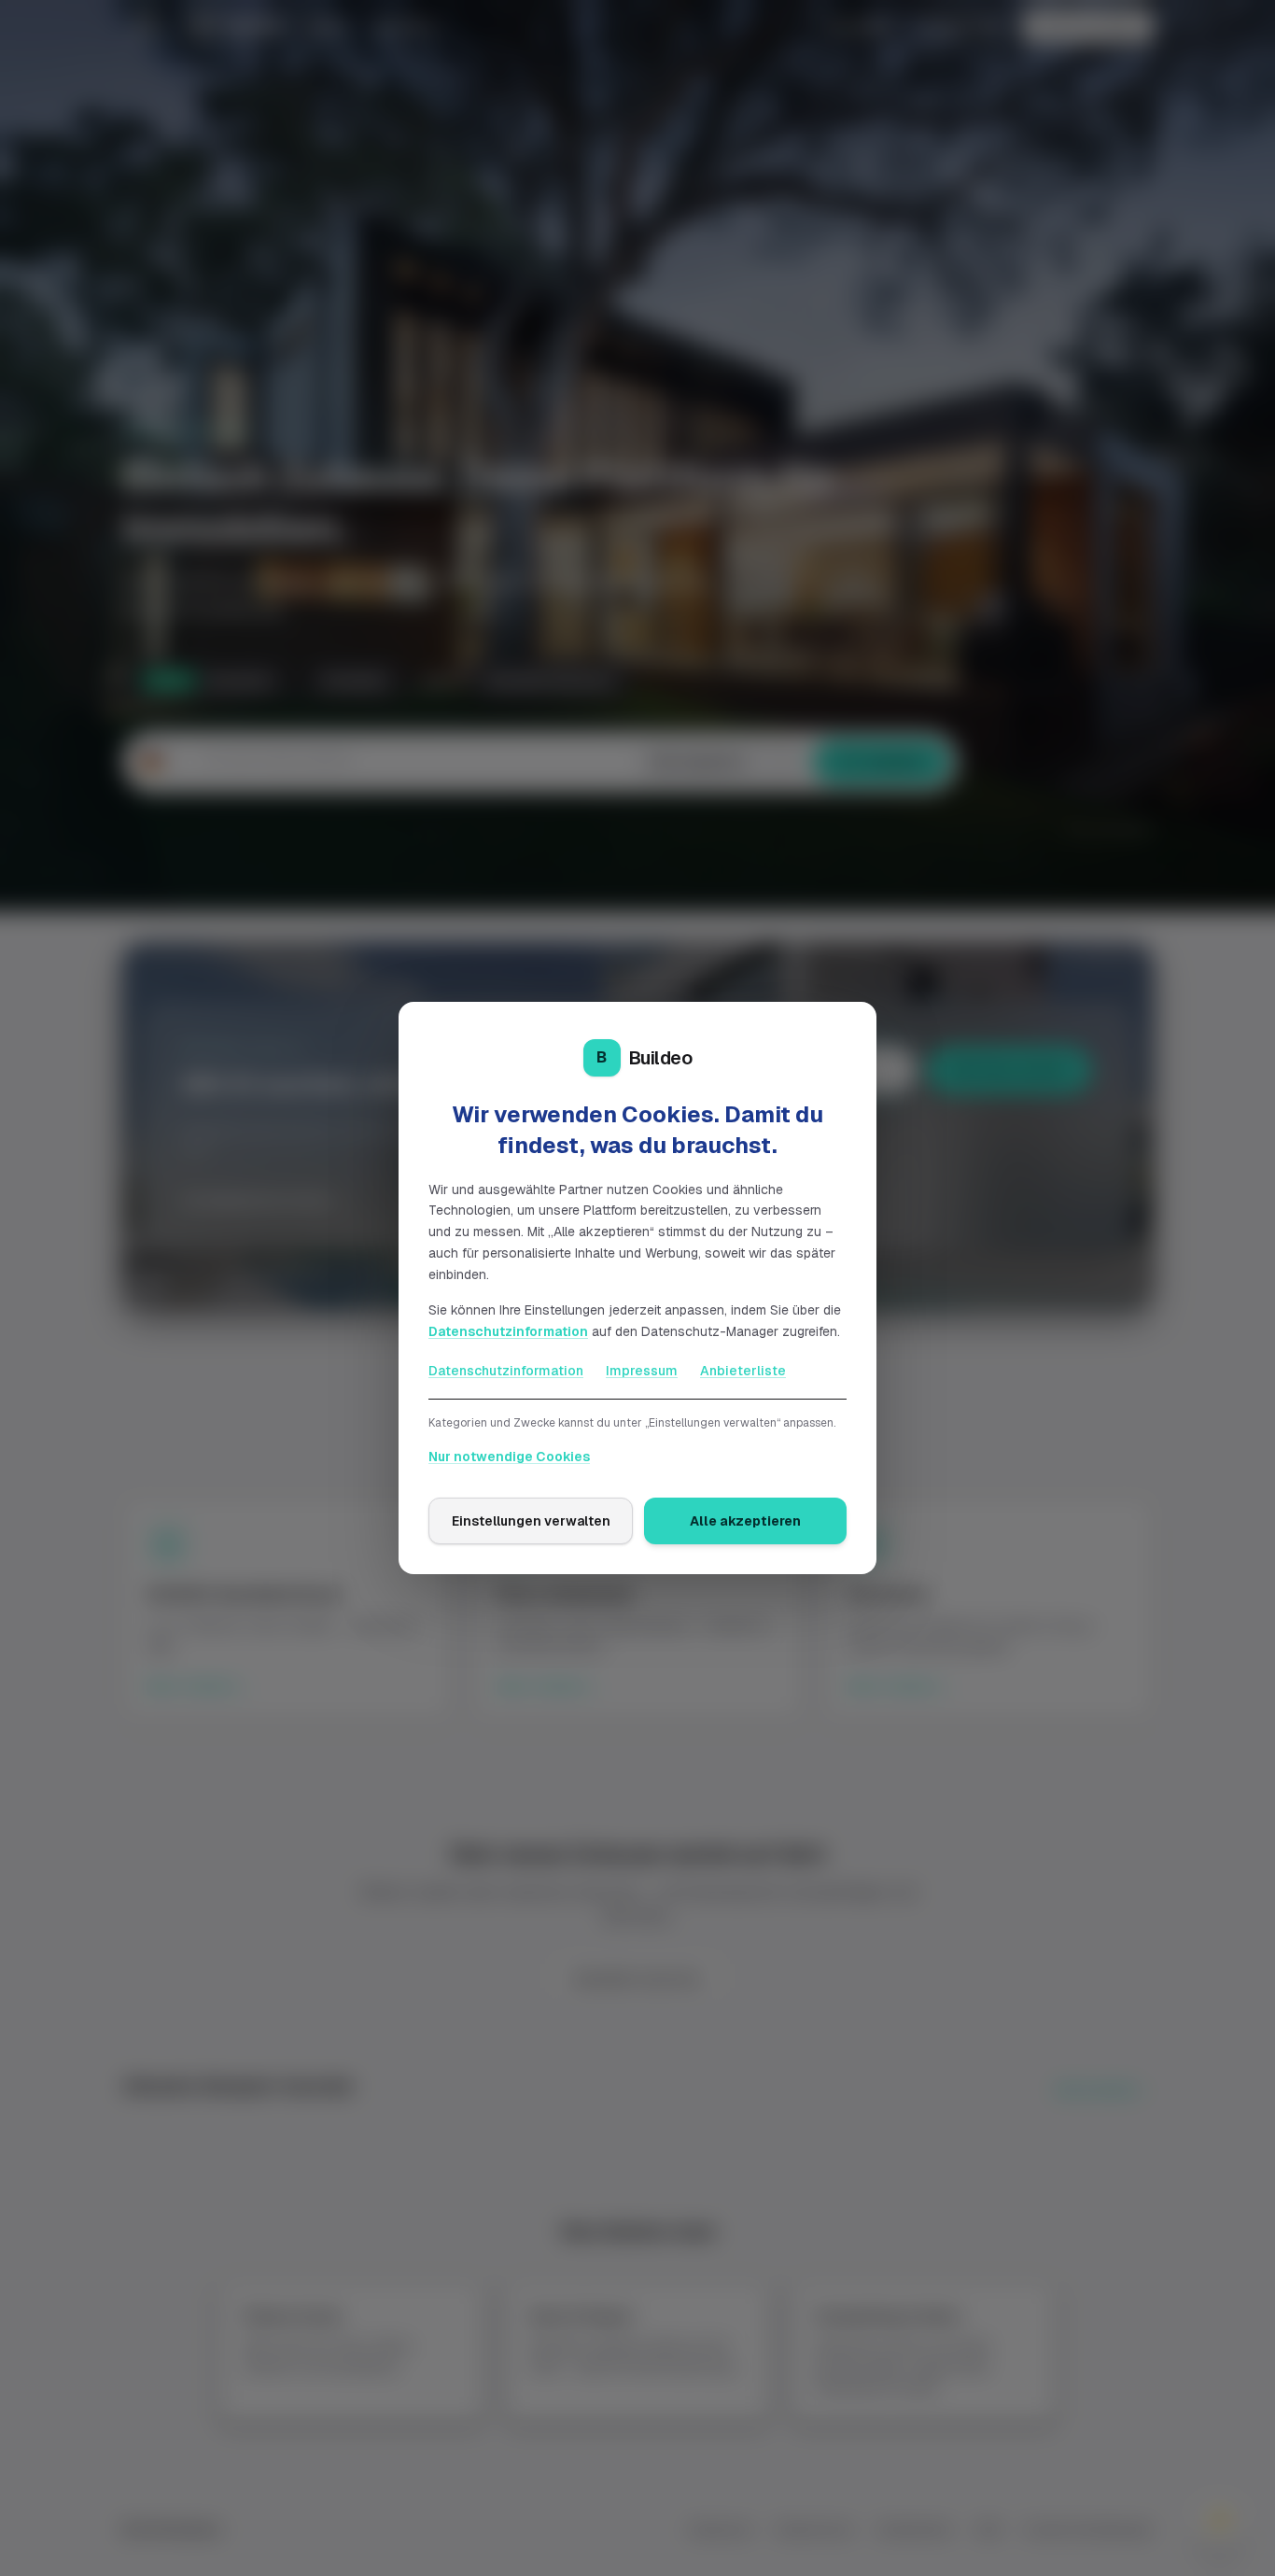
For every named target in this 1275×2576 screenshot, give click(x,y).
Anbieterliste (743, 1371)
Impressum (642, 1371)
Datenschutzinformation (508, 1331)
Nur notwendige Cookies (509, 1457)
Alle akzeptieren (745, 1521)
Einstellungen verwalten (531, 1521)
